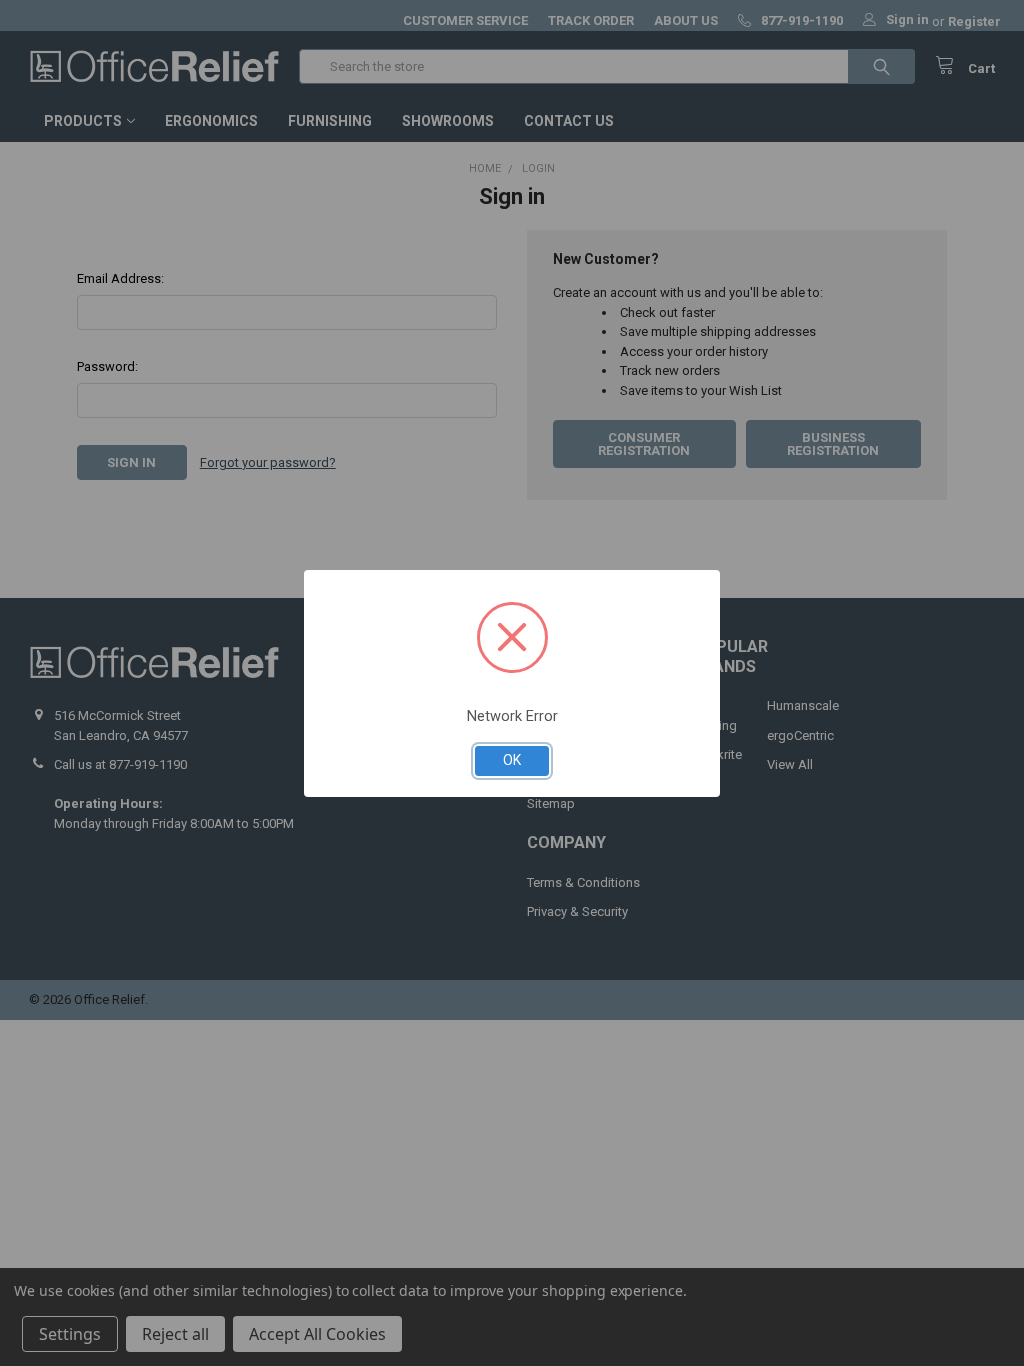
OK (512, 760)
